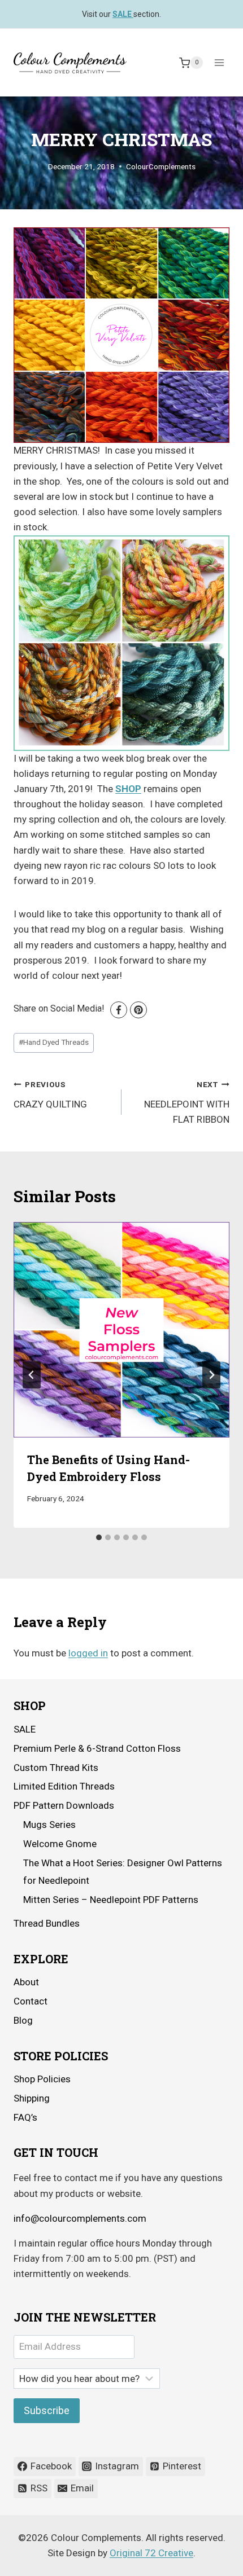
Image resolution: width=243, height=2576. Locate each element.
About (26, 1982)
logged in (88, 1653)
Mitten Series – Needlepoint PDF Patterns (111, 1900)
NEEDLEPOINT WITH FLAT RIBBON (187, 1102)
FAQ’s (25, 2117)
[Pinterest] (138, 1010)
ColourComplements (161, 166)
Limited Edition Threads (64, 1786)
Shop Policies (42, 2079)
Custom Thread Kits (56, 1768)
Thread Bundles (47, 1923)
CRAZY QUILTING (50, 1095)
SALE (25, 1729)
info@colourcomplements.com (80, 2218)
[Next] (211, 1375)
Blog (23, 2020)
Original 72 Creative (151, 2553)
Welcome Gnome (60, 1844)
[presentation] (121, 1330)
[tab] (99, 1537)
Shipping (32, 2098)
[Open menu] (219, 63)
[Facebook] (119, 1010)
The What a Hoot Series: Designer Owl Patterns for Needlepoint (123, 1872)
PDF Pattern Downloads (64, 1805)
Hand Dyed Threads (54, 1042)
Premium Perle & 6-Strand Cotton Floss (97, 1748)
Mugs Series (49, 1825)
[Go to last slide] (32, 1375)
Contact (31, 2001)
